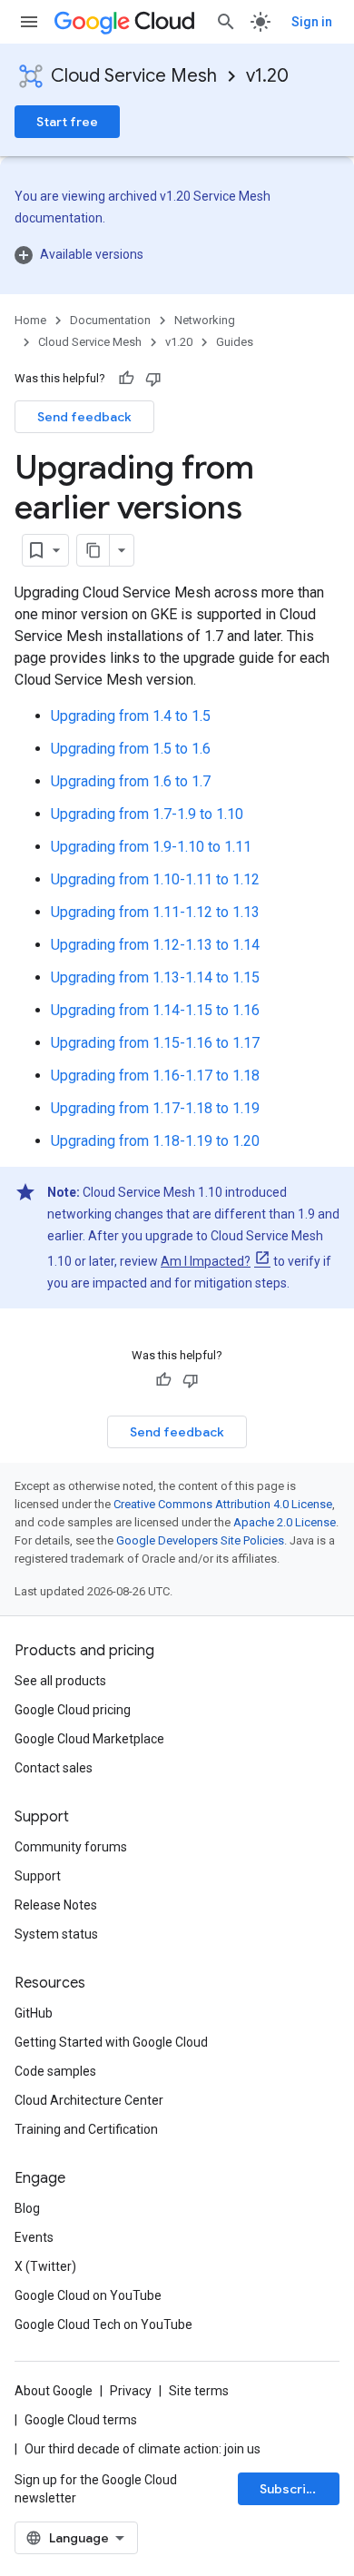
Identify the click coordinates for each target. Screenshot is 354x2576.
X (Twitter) (45, 2266)
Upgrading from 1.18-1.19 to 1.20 (155, 1141)
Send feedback (84, 417)
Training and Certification (86, 2129)
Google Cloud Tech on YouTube (103, 2324)
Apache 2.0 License (285, 1522)
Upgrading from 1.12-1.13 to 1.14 (155, 945)
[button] (177, 254)
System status (56, 1934)
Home (30, 320)
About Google (54, 2391)
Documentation (110, 320)
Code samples (55, 2071)
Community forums (71, 1847)
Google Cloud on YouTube (88, 2295)
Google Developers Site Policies (200, 1540)
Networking (205, 320)
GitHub (34, 2013)
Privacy (131, 2391)
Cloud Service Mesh (134, 76)
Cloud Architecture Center (89, 2100)
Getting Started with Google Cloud (111, 2042)
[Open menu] (29, 22)
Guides (235, 342)
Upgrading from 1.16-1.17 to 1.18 (155, 1076)
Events (34, 2237)
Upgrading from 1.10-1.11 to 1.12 (155, 879)
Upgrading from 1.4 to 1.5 (131, 716)
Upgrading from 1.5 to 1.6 (131, 749)
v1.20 (267, 76)
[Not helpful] (153, 379)
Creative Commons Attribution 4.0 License (223, 1504)
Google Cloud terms (81, 2420)
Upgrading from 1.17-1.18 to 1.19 (155, 1108)
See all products (60, 1681)
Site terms (199, 2391)
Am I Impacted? (206, 1261)
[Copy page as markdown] (93, 550)
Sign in (312, 22)
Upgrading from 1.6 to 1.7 (131, 781)
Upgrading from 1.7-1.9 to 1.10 (147, 814)
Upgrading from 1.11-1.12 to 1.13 (155, 912)
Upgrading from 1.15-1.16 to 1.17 (155, 1043)
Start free (67, 122)
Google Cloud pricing (73, 1710)
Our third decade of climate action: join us (143, 2449)
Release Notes (56, 1905)
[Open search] (226, 22)
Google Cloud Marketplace (89, 1739)
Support (38, 1876)
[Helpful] (126, 379)
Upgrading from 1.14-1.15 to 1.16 (155, 1010)
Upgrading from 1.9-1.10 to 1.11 (151, 847)
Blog (27, 2208)
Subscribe (291, 2489)
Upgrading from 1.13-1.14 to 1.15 (155, 977)
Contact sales (54, 1768)
